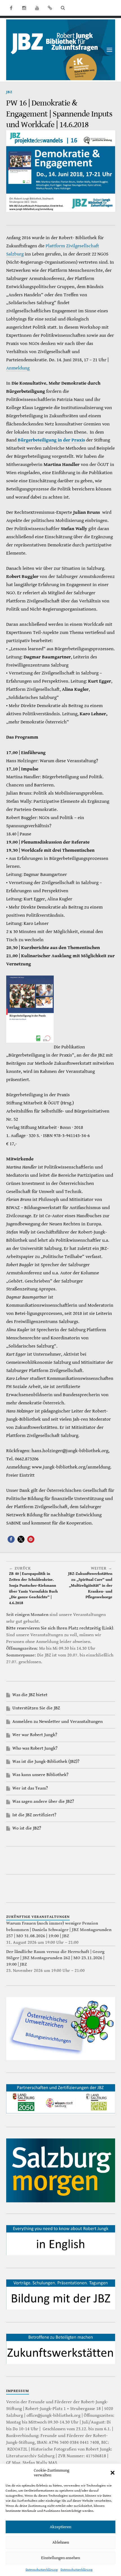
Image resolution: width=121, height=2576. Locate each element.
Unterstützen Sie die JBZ (36, 1708)
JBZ (9, 92)
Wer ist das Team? (30, 1788)
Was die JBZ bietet (30, 1695)
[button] (113, 2473)
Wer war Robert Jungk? (35, 1735)
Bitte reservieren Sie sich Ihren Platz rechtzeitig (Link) (60, 1628)
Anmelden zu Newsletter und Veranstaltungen (58, 1722)
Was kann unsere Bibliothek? (40, 1775)
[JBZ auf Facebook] (11, 8)
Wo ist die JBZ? (27, 1828)
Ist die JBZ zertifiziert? (34, 1815)
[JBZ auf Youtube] (37, 8)
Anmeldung (18, 368)
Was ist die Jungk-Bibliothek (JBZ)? (46, 1762)
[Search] (63, 8)
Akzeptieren (60, 2527)
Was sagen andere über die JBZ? (43, 1802)
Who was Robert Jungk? (35, 1748)
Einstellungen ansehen (60, 2558)
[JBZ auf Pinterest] (50, 8)
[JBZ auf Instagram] (24, 8)
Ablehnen (61, 2542)
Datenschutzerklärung (42, 2570)
